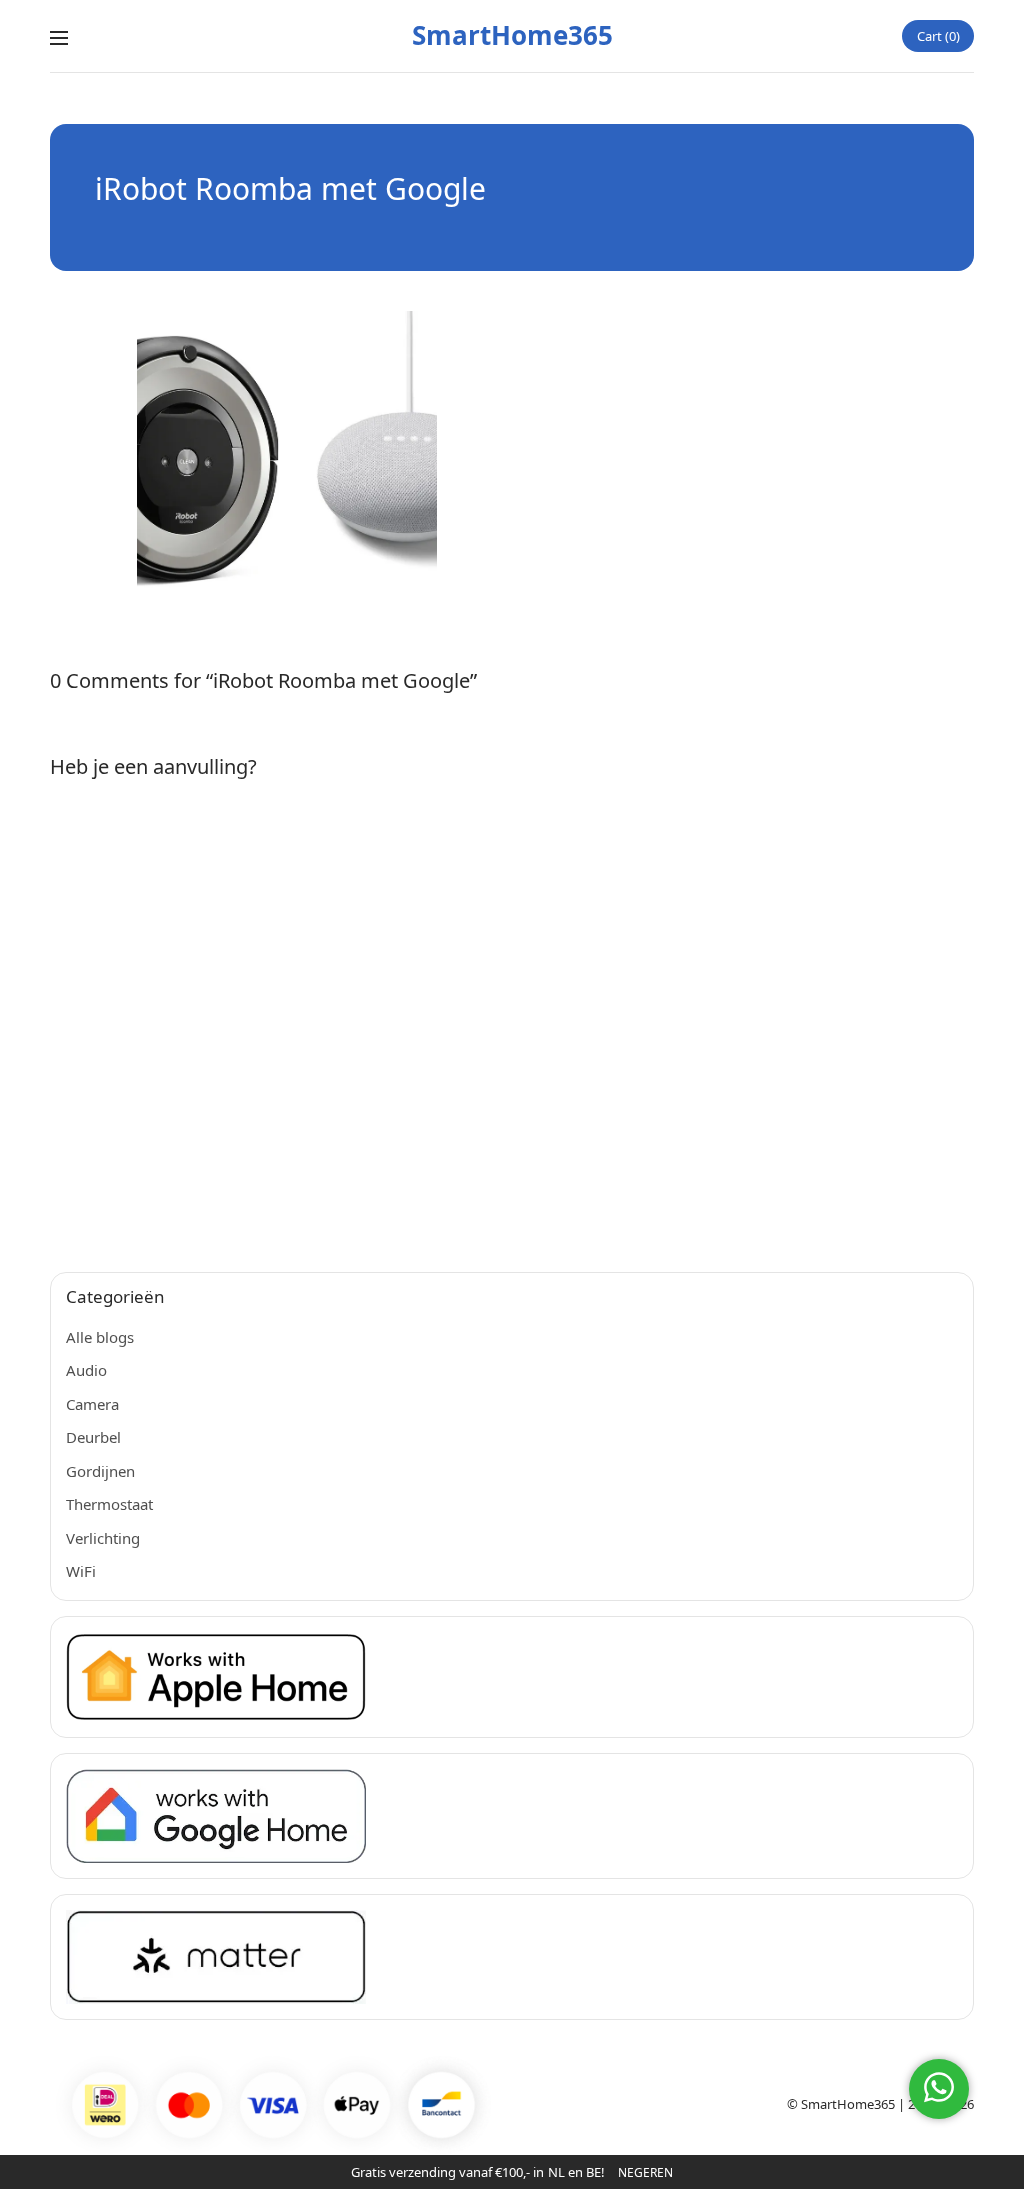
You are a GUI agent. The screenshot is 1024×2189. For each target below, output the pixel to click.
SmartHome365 (512, 35)
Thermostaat (109, 1504)
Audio (86, 1370)
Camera (92, 1404)
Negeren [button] (645, 2172)
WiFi (81, 1571)
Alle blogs (100, 1337)
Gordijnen (100, 1471)
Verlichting (103, 1538)
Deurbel (93, 1437)
